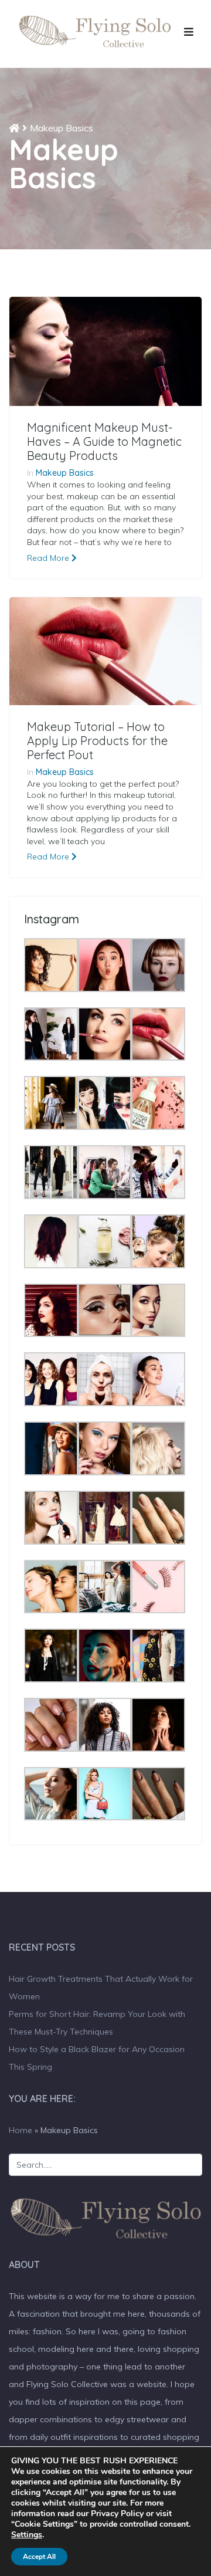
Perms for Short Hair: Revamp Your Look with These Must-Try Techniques (97, 2023)
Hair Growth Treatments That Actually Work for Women (101, 1988)
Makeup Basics (65, 473)
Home (21, 2130)
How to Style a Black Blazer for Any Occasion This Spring (97, 2058)
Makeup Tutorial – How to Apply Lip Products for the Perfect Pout (97, 741)
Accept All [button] (39, 2557)
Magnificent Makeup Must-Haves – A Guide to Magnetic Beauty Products (104, 442)
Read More (49, 558)
